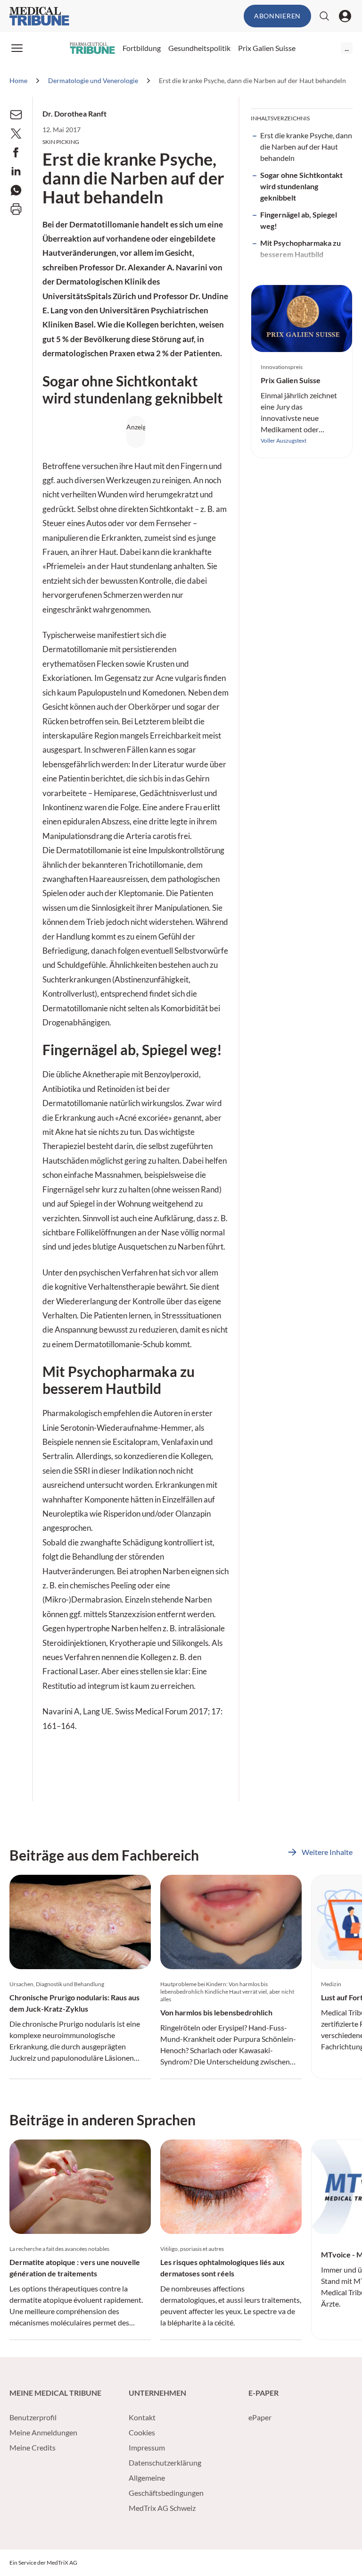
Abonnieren (277, 16)
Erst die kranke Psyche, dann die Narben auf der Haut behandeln (306, 147)
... (347, 48)
